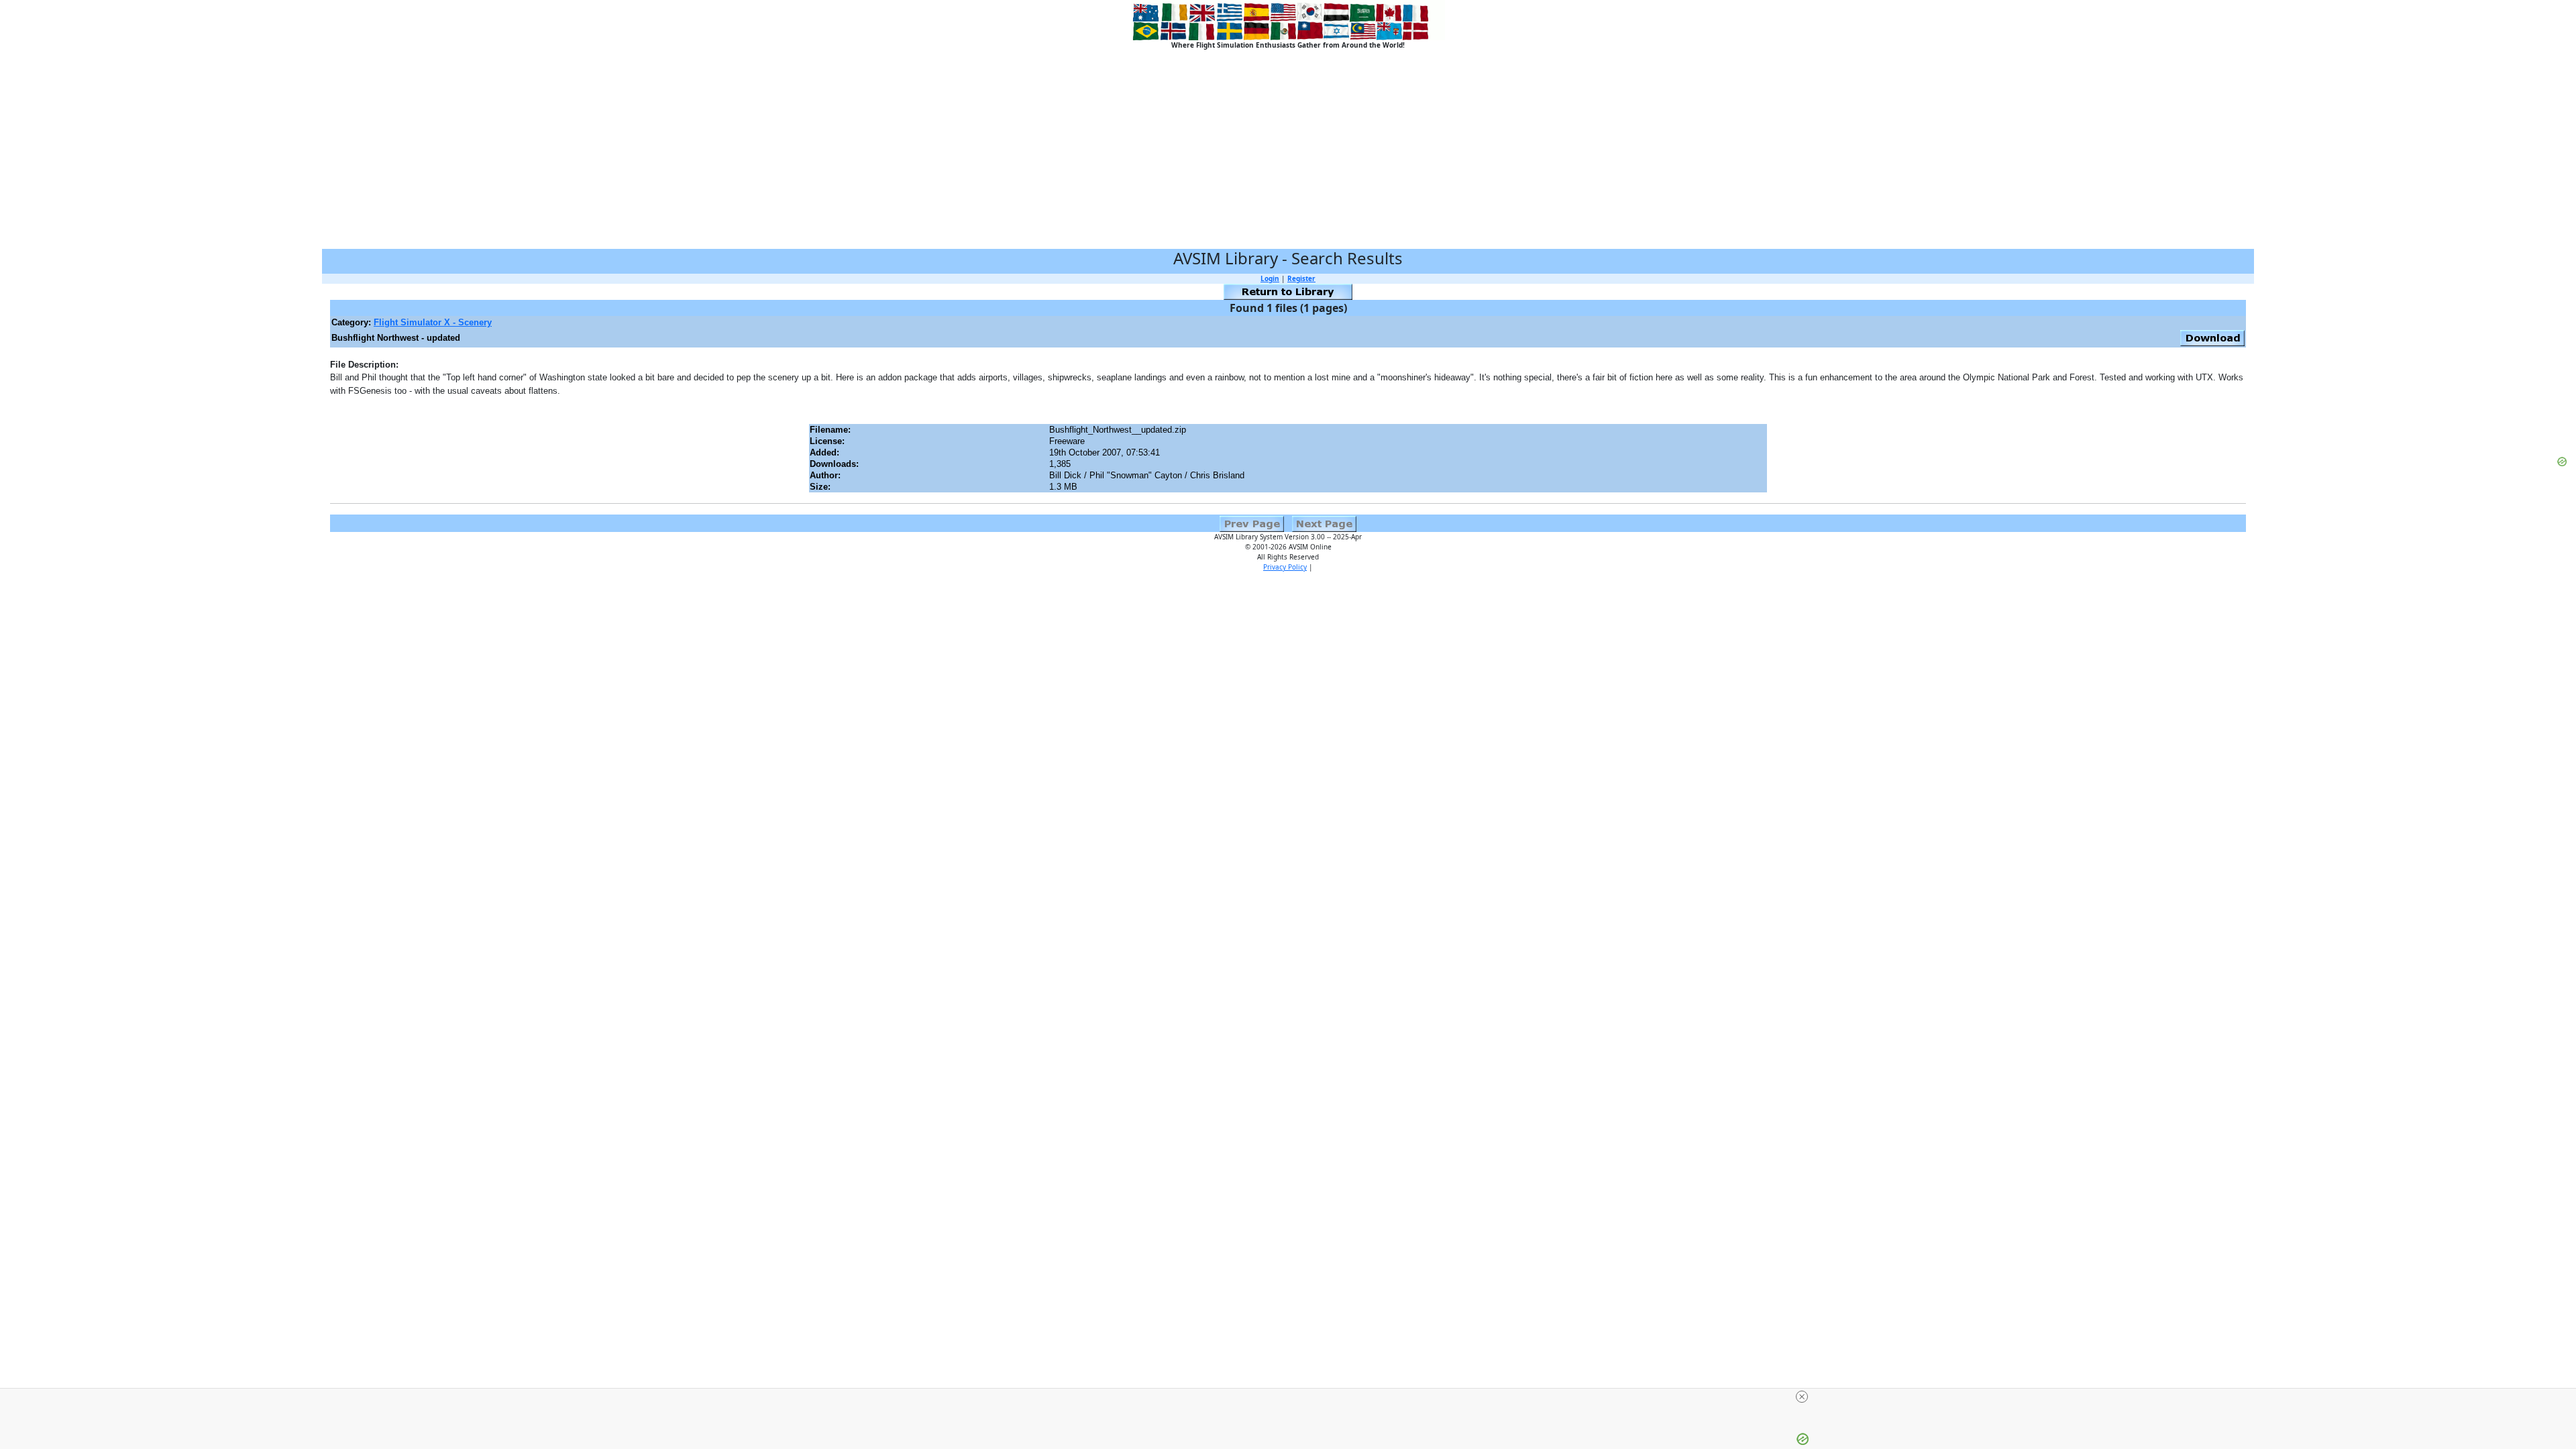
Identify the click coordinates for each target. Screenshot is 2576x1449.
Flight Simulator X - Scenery (433, 322)
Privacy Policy (1285, 567)
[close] (1802, 1397)
